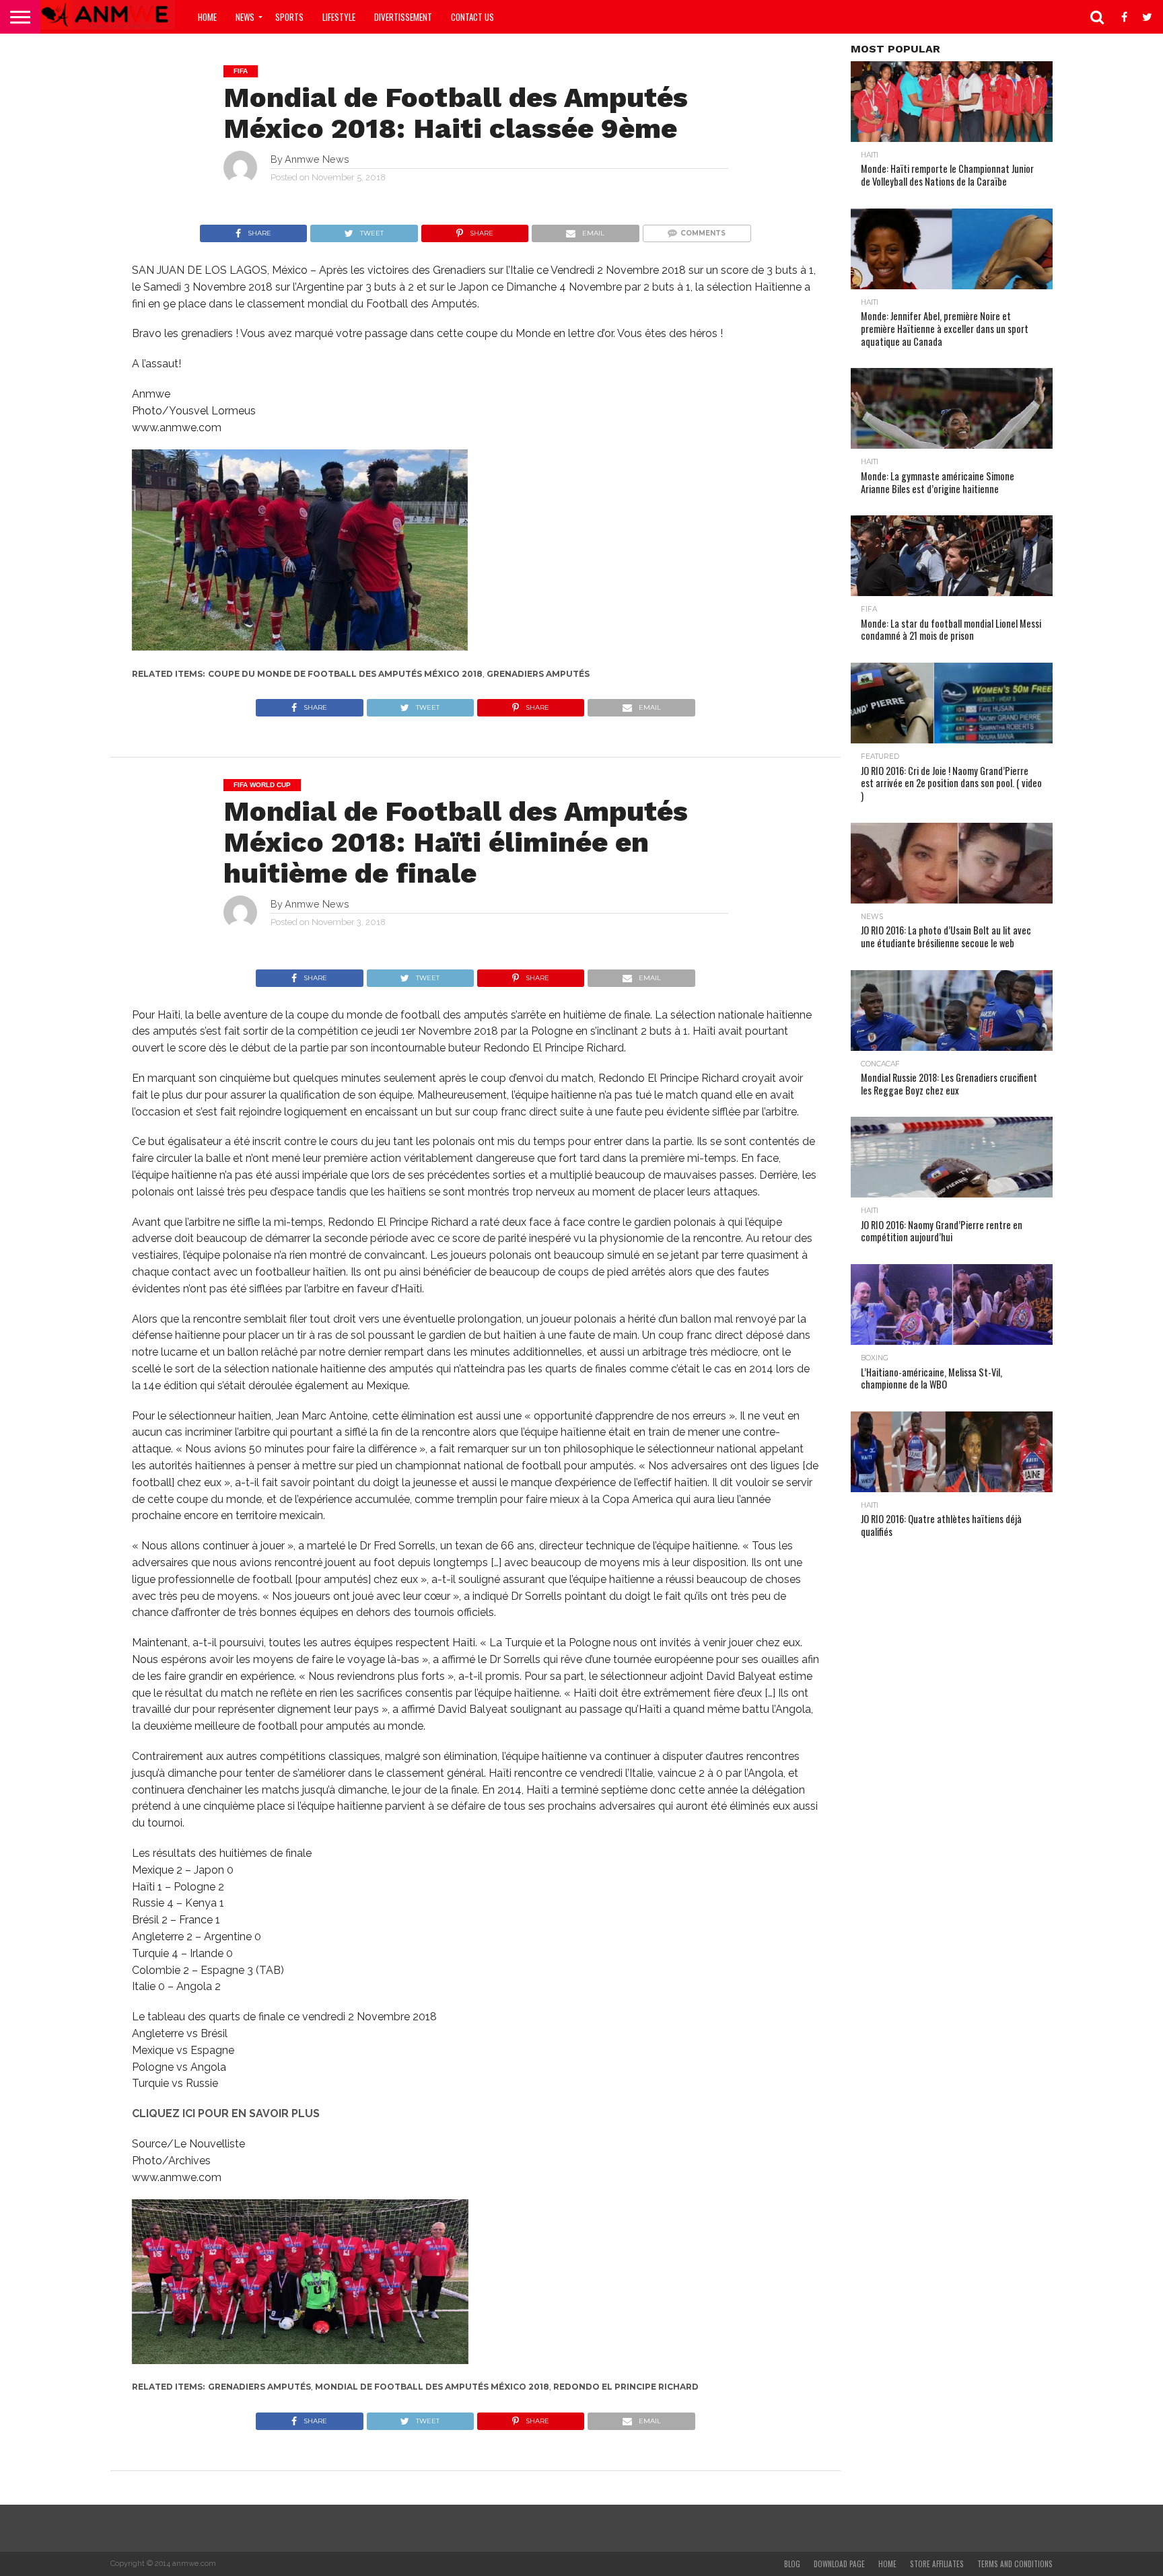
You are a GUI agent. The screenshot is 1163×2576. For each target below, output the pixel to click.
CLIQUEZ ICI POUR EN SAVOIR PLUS (226, 2113)
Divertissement (403, 17)
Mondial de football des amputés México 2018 (432, 2387)
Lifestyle (339, 17)
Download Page (839, 2564)
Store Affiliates (937, 2564)
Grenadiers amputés (538, 674)
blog (792, 2564)
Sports (289, 17)
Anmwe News (317, 159)
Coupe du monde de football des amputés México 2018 (345, 674)
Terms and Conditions (1015, 2564)
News (245, 17)
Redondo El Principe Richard (626, 2387)
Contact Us (472, 17)
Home (207, 17)
